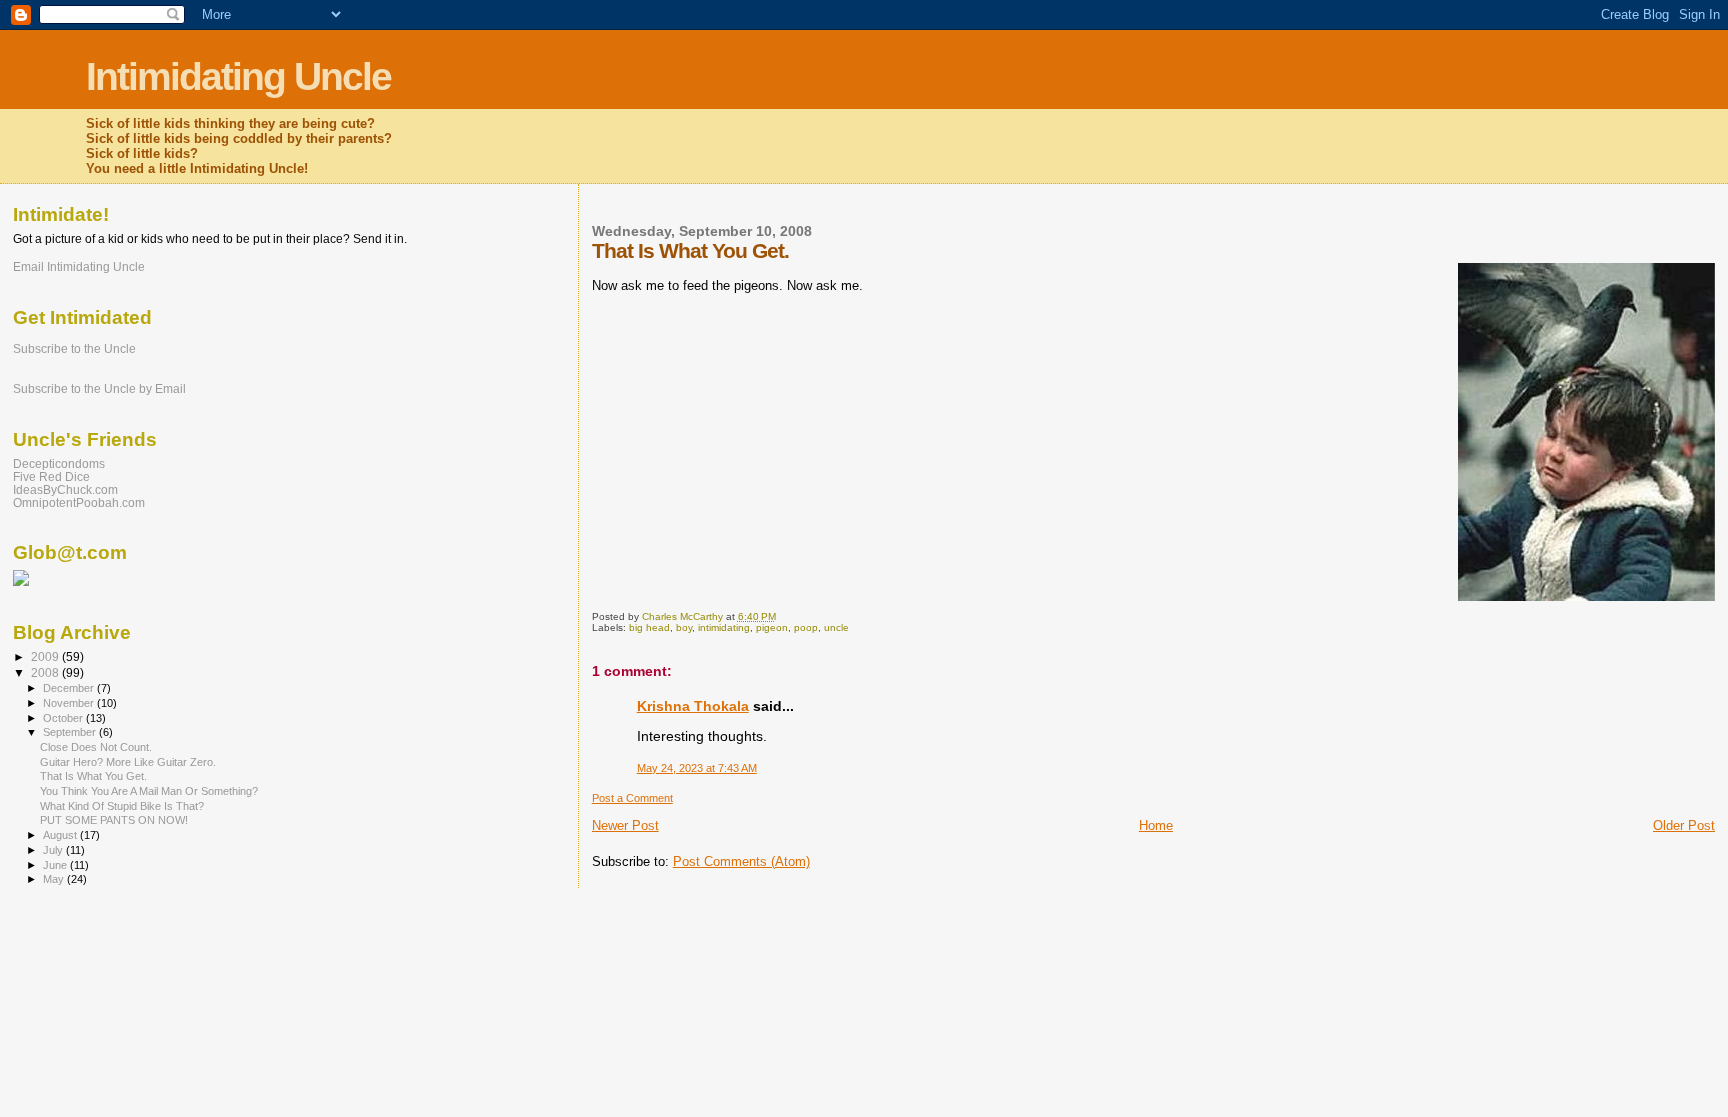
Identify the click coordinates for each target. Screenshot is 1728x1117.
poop (806, 627)
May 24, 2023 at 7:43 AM (697, 768)
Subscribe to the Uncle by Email (99, 389)
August (61, 835)
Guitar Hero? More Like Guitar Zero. (128, 762)
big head (649, 627)
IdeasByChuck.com (65, 489)
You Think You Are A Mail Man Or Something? (149, 791)
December (70, 688)
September (71, 732)
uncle (836, 627)
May (55, 879)
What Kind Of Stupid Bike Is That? (122, 806)
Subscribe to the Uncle (74, 349)
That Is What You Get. (93, 776)
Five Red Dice (51, 476)
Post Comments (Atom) (741, 861)
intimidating (724, 627)
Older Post (1684, 825)
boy (684, 627)
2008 (46, 672)
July (54, 850)
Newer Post (625, 825)
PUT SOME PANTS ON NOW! (114, 820)
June (56, 865)
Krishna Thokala (693, 706)
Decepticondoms (59, 463)
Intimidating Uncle (238, 76)
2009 (46, 656)
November (70, 703)
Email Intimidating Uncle (79, 267)
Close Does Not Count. (96, 747)
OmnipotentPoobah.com (79, 502)
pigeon (772, 627)
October (64, 718)
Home (1156, 825)
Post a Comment (632, 798)
